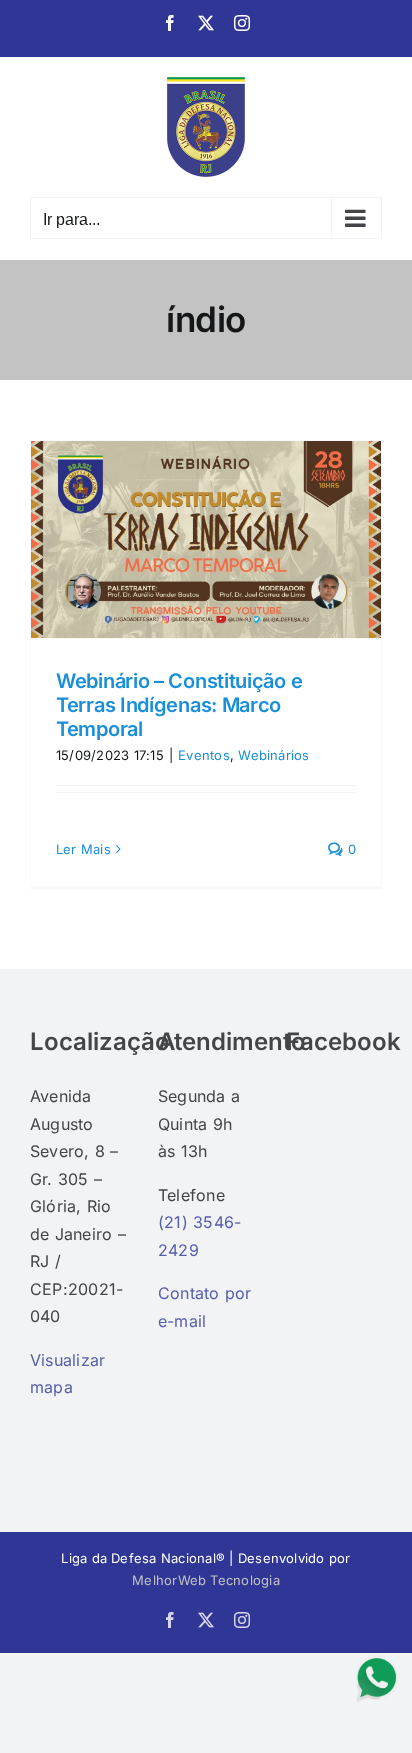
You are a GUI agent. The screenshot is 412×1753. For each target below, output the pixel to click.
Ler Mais (83, 849)
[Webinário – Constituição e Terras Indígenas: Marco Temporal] (206, 539)
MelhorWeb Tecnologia (206, 1580)
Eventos (204, 755)
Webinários (273, 755)
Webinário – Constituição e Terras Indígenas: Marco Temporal (179, 705)
